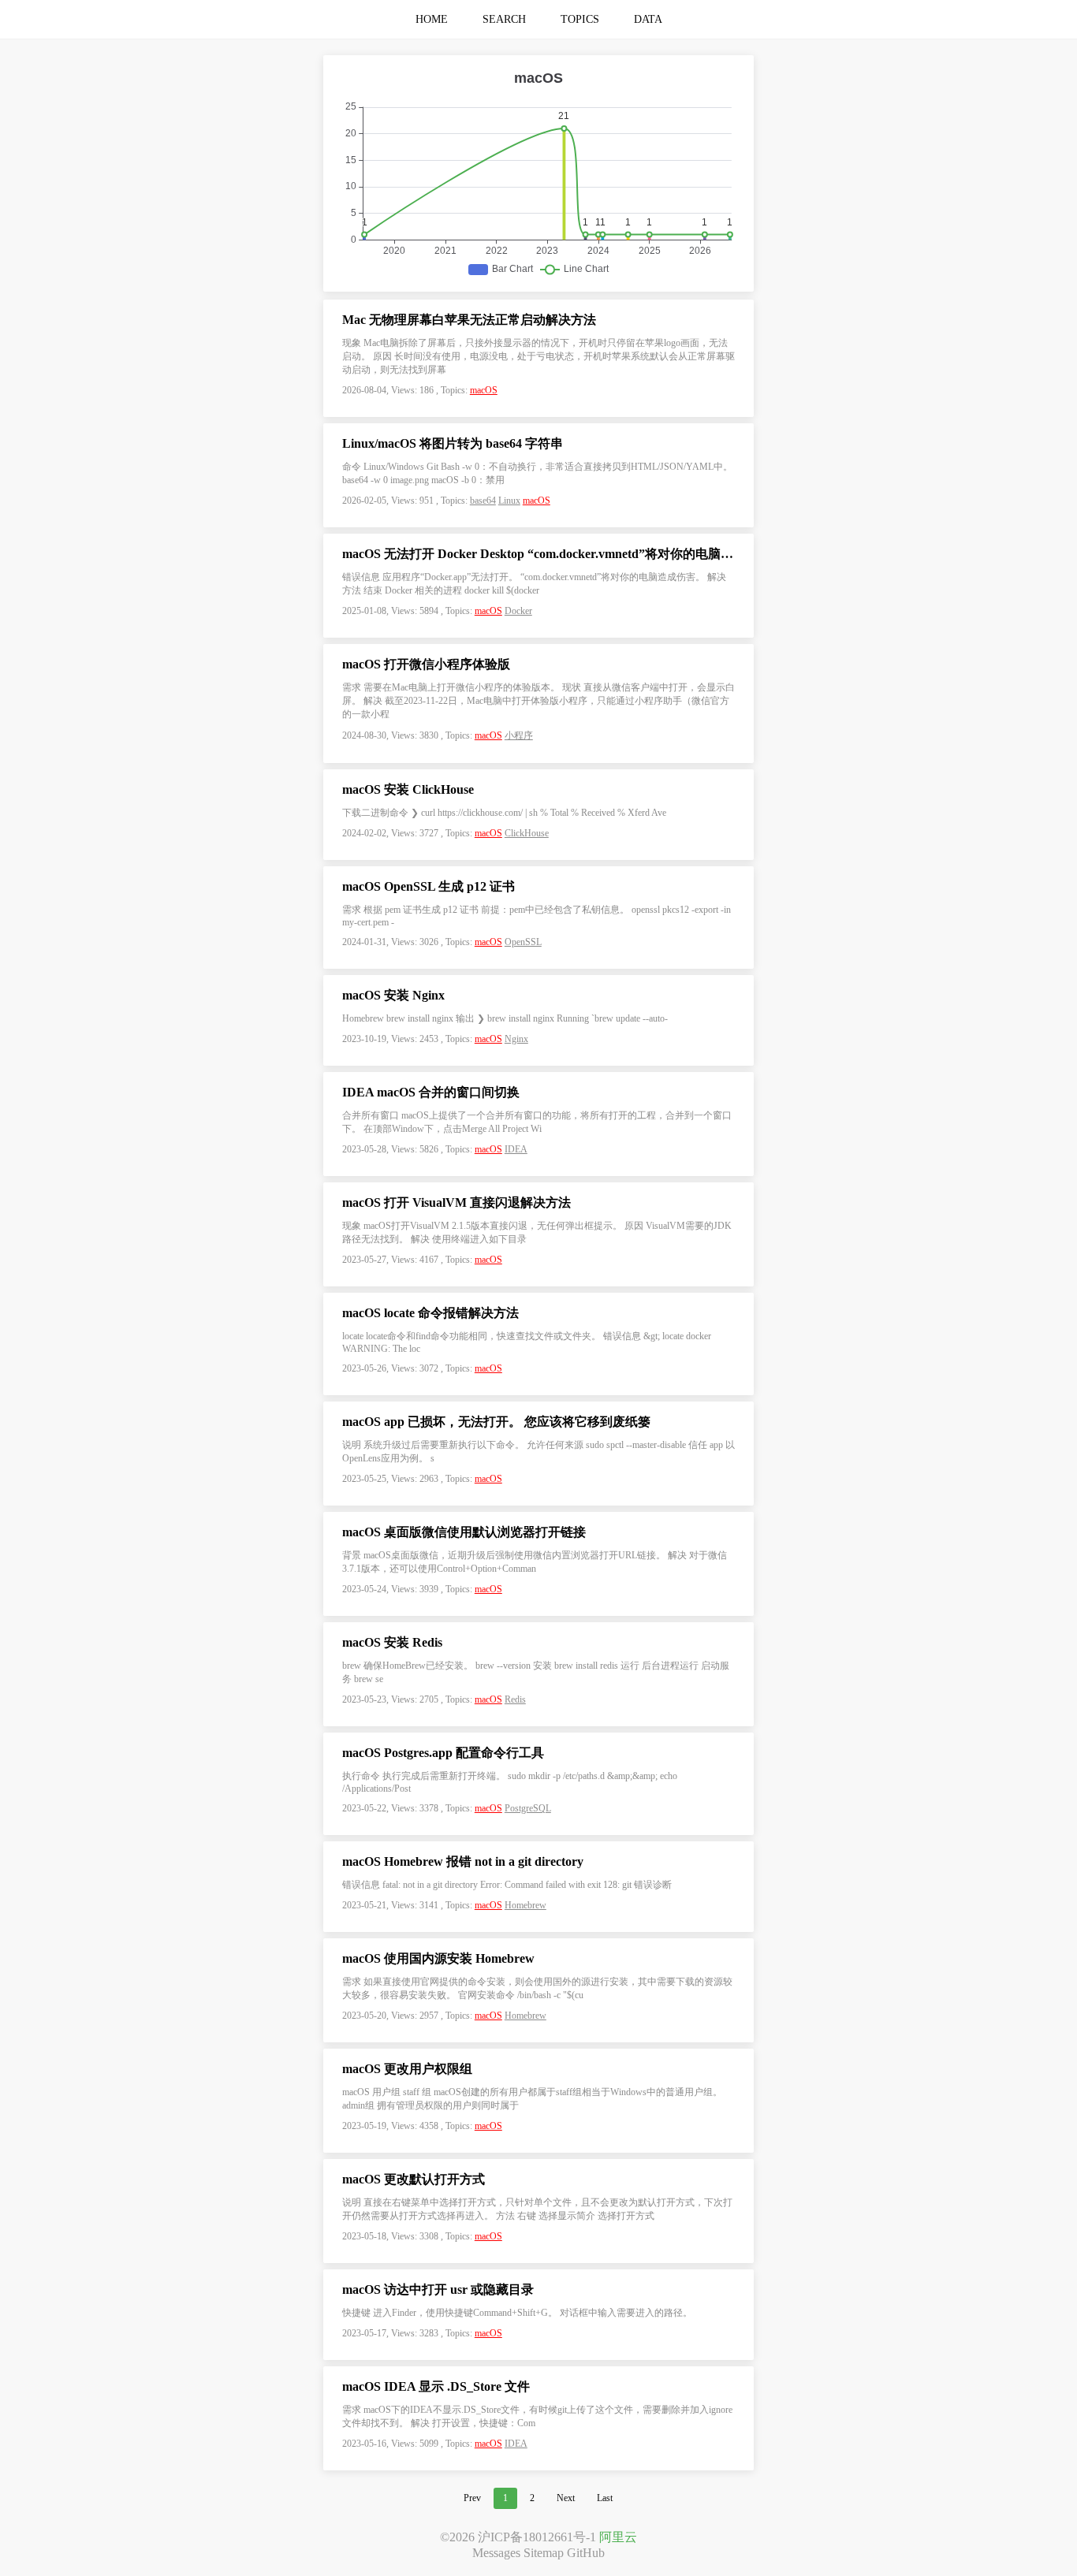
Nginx (516, 1039)
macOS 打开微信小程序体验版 (426, 664)
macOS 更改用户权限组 (407, 2069)
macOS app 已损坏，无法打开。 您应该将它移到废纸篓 (496, 1422)
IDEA (516, 1149)
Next (566, 2498)
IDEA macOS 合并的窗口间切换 (431, 1092)
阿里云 (618, 2537)
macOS (484, 390)
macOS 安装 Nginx (393, 995)
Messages (496, 2553)
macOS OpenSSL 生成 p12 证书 (429, 886)
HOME (432, 19)
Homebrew (525, 1905)
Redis (515, 1699)
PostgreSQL (528, 1808)
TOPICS (580, 19)
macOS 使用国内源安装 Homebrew (438, 1958)
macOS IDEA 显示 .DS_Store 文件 (436, 2386)
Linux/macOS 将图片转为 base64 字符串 (453, 443)
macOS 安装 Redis (392, 1642)
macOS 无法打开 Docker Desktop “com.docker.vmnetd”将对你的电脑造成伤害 (538, 554)
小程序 (519, 735)
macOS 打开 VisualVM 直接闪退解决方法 (457, 1202)
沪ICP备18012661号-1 (537, 2537)
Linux (509, 501)
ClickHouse (527, 833)
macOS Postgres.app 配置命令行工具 (443, 1753)
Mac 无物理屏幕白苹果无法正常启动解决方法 (469, 320)
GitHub (586, 2553)
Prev (472, 2498)
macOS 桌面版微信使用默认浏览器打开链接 (464, 1532)
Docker (518, 611)
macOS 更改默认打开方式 (414, 2179)
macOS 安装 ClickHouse (408, 789)
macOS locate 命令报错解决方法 (430, 1313)
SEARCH (504, 19)
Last (605, 2498)
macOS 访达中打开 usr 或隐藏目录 (438, 2289)
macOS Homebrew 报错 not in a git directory (463, 1861)
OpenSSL (523, 942)
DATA (648, 19)
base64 (483, 501)
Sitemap (544, 2553)
